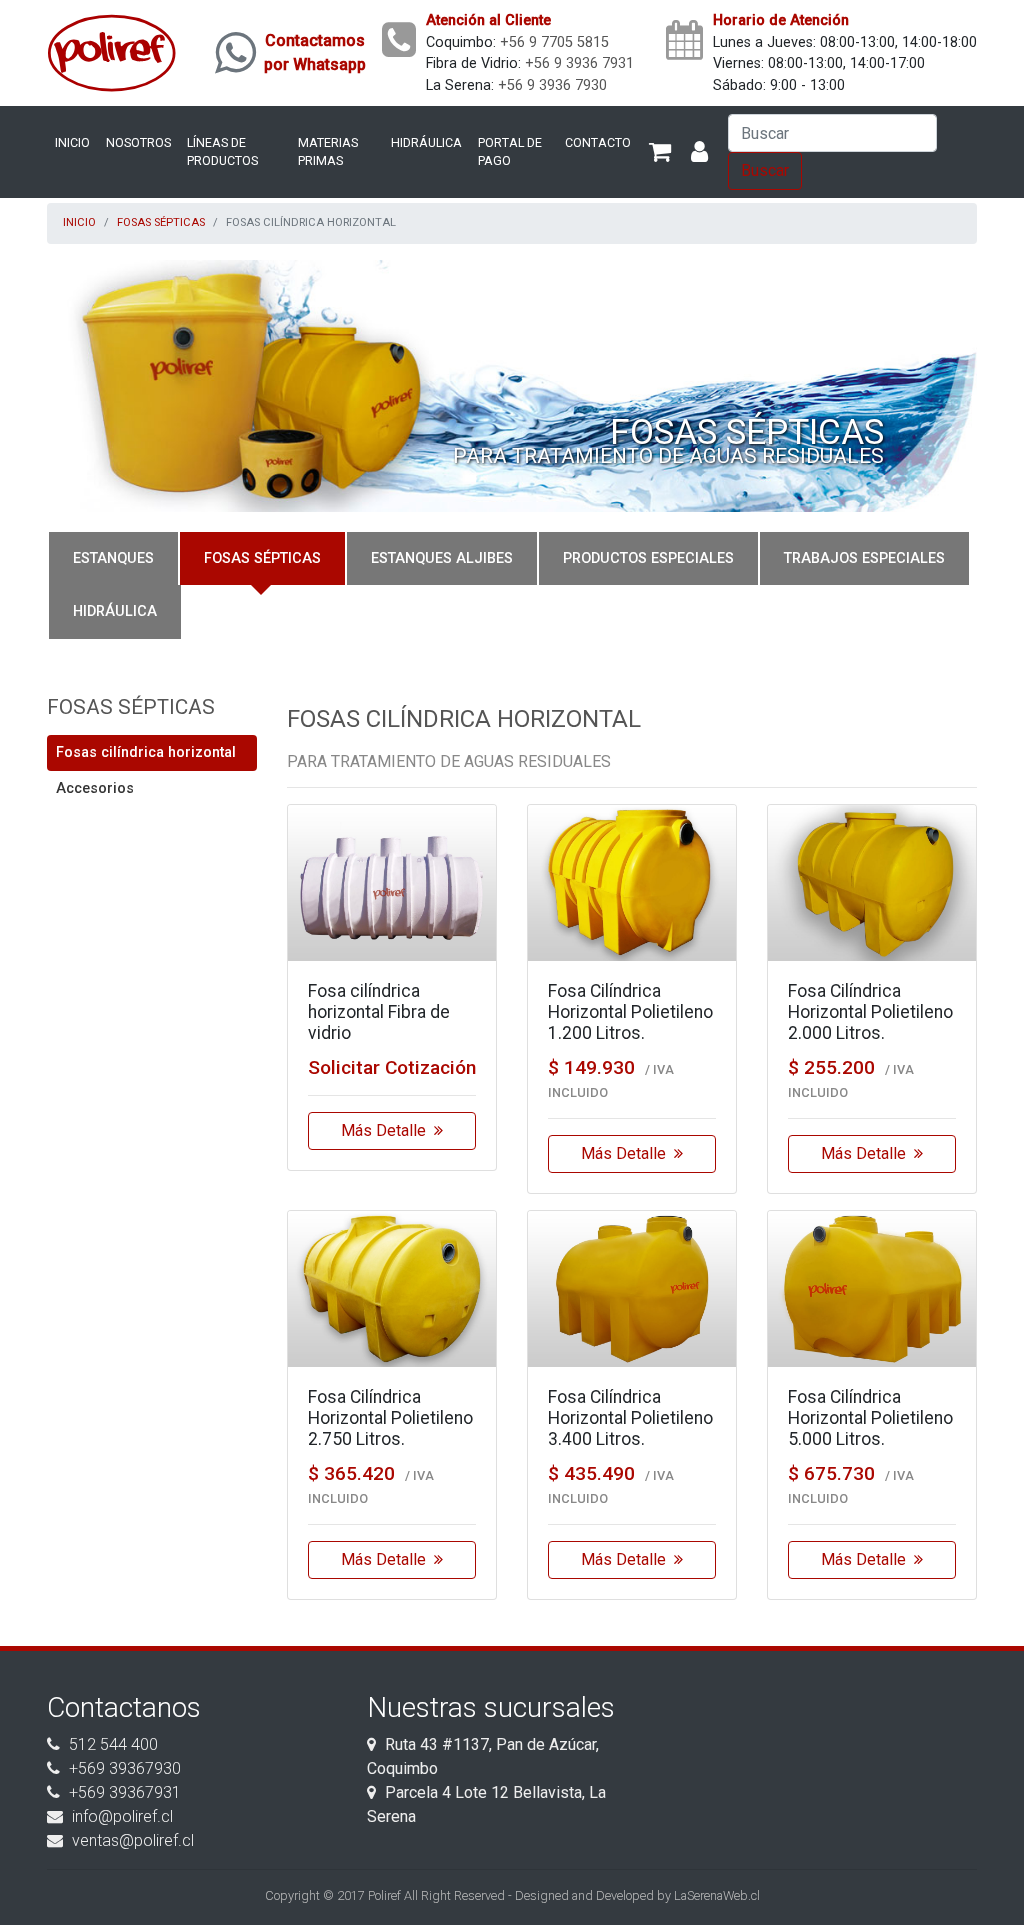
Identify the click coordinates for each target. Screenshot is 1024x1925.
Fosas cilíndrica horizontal (146, 752)
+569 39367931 (125, 1792)
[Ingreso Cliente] (699, 152)
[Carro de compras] (660, 152)
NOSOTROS (138, 142)
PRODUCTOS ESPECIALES (648, 558)
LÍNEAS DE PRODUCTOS (222, 152)
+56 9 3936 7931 (579, 63)
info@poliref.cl (122, 1816)
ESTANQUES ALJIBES (442, 558)
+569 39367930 (125, 1768)
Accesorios (95, 788)
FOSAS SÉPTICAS (161, 222)
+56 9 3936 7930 (552, 85)
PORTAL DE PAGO (510, 152)
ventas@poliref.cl (133, 1840)
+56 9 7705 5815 (554, 42)
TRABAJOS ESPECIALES (864, 558)
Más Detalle (387, 1130)
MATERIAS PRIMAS (328, 152)
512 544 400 (113, 1744)
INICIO (72, 142)
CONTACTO (598, 142)
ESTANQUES (113, 558)
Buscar (765, 170)
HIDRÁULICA (426, 142)
